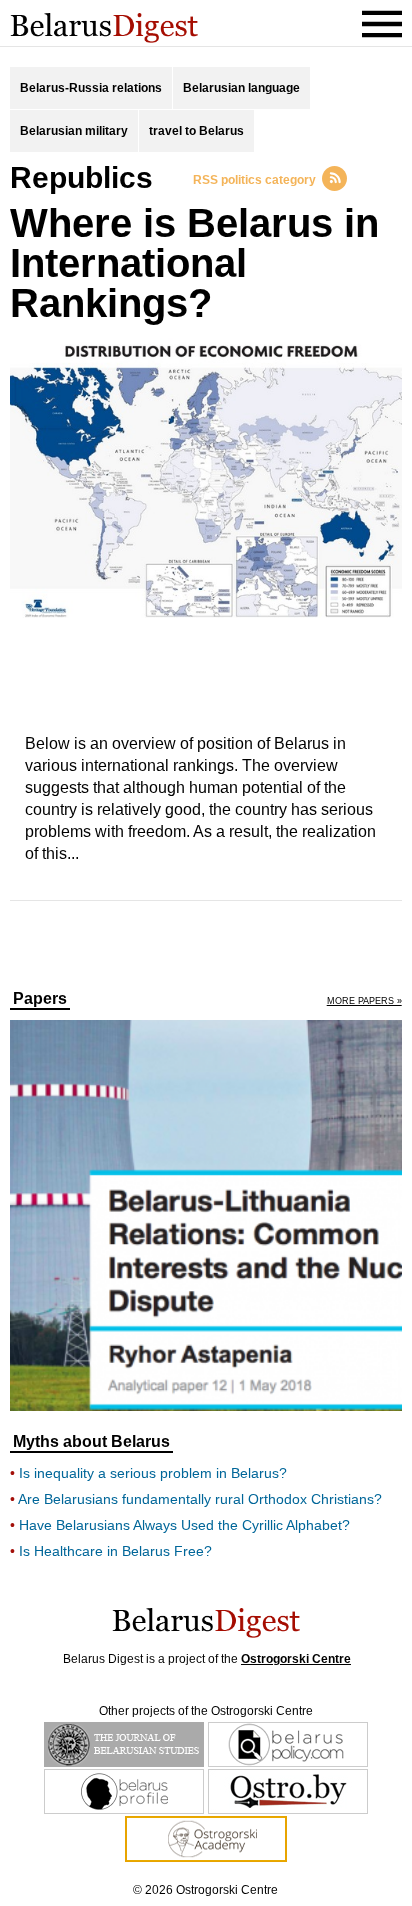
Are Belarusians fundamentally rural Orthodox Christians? (200, 1499)
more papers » (364, 1001)
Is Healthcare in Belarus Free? (115, 1551)
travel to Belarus (196, 131)
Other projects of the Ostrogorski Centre (206, 1711)
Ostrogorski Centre (296, 1659)
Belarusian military (74, 131)
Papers (40, 999)
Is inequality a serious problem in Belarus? (153, 1473)
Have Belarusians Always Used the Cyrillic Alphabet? (184, 1525)
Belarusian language (241, 88)
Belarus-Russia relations (91, 88)
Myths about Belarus (91, 1442)
